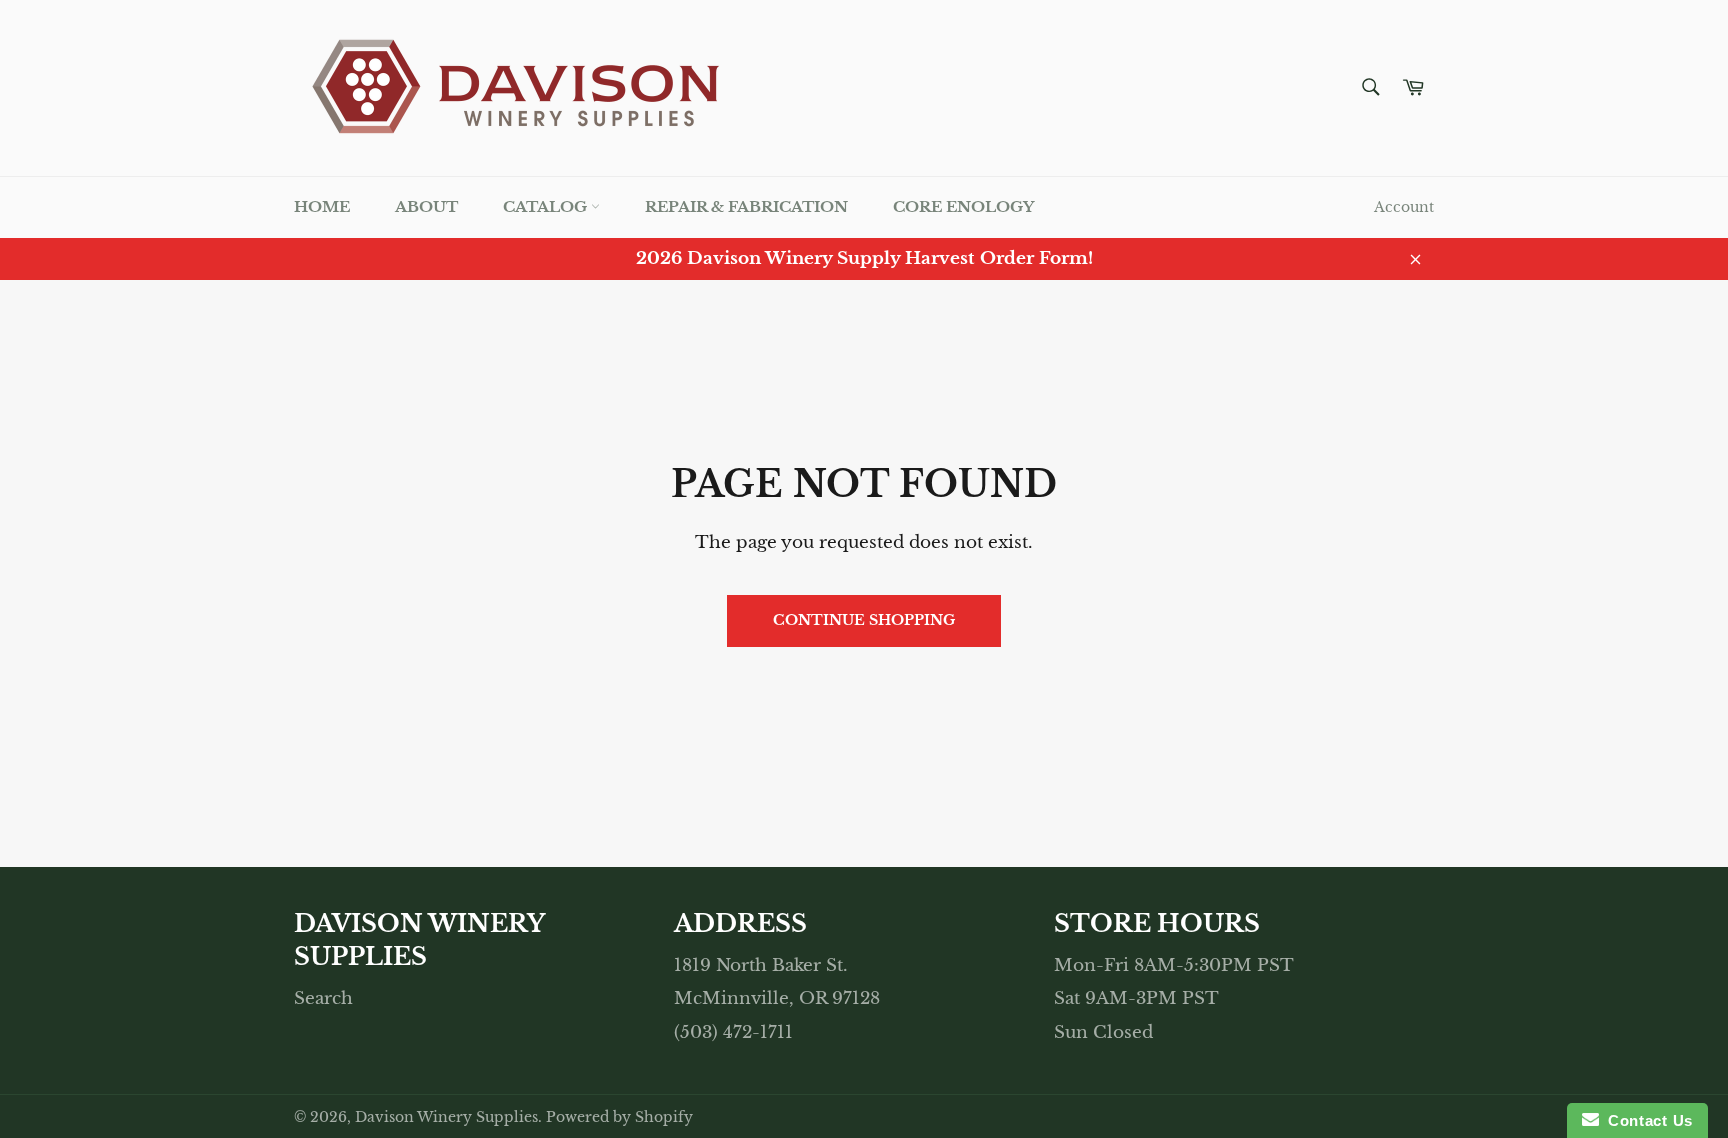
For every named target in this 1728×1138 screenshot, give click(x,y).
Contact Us (1646, 1120)
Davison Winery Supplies (446, 1117)
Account (1404, 207)
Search (323, 998)
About (426, 206)
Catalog (547, 206)
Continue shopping (864, 620)
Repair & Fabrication (746, 206)
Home (322, 206)
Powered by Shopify (619, 1117)
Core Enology (963, 206)
